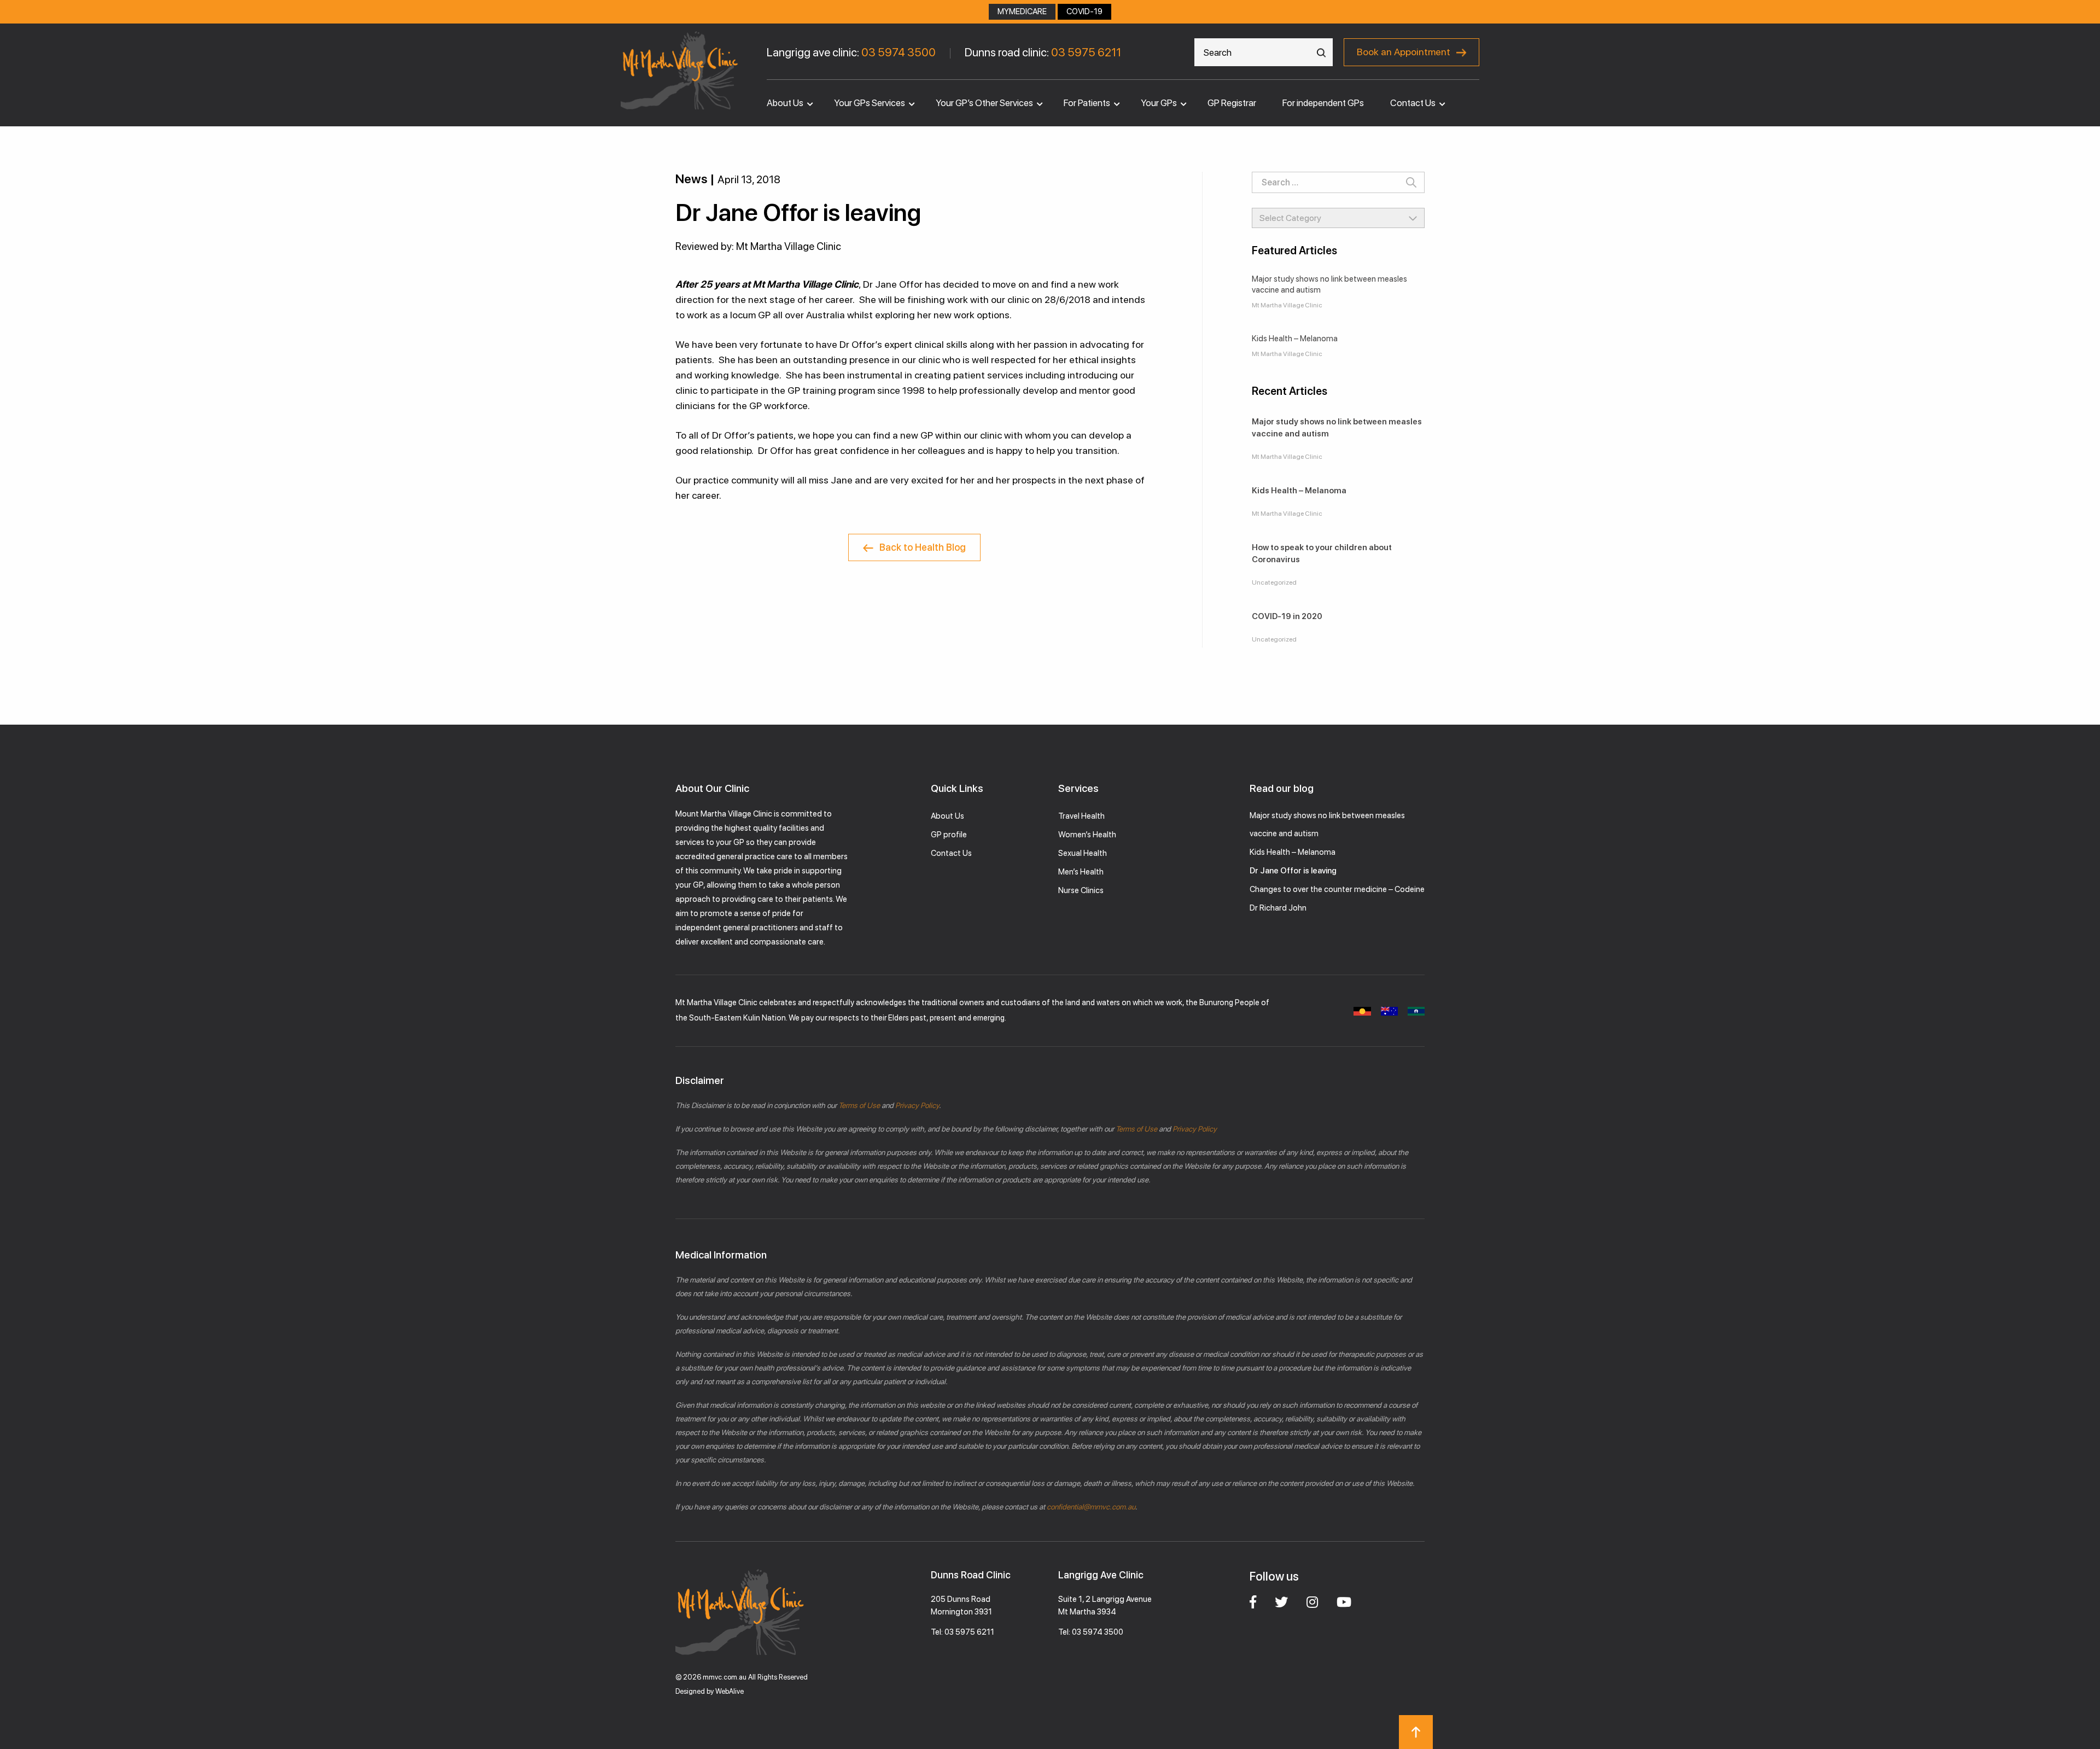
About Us (785, 103)
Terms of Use (859, 1105)
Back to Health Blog (923, 547)
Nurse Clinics (1081, 890)
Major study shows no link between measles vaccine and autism (1329, 284)
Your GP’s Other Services (984, 103)
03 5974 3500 (899, 52)
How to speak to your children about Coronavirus (1322, 553)
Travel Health (1081, 816)
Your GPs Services (870, 103)
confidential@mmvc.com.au (1091, 1507)
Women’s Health (1087, 835)
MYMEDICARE (1022, 11)
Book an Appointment (1404, 52)
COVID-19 (1084, 11)
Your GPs (1159, 103)
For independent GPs (1323, 103)
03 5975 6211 (1086, 52)
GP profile (949, 835)
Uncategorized (1274, 582)
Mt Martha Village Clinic (1287, 305)
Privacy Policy (916, 1105)
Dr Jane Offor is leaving (1293, 871)
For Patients (1087, 103)
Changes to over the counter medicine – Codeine (1337, 889)
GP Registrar (1232, 103)
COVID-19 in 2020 (1287, 616)
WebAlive (730, 1691)
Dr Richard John (1278, 908)
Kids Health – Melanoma (1295, 339)
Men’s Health (1081, 872)
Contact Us (1413, 103)
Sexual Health (1083, 853)
